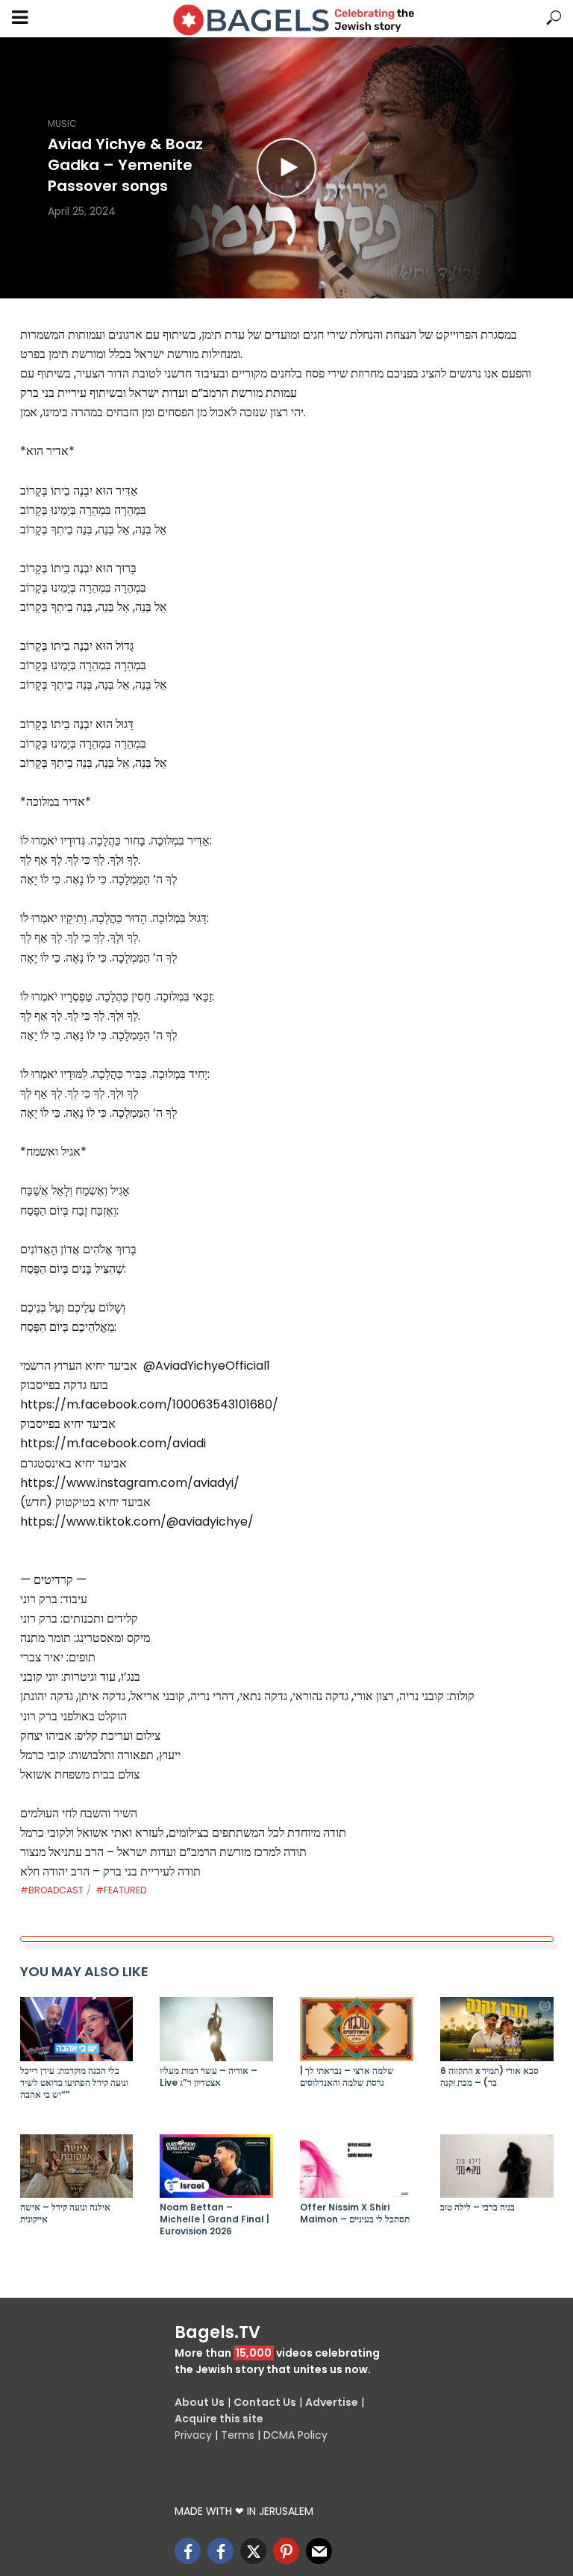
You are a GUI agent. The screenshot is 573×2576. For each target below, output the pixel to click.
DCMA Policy (295, 2435)
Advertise (332, 2402)
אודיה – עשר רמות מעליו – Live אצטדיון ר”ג (209, 2077)
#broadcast (52, 1890)
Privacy (193, 2435)
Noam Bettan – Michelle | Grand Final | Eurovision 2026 (215, 2219)
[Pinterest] (286, 2551)
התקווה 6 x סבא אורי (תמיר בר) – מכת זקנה (489, 2077)
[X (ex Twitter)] (253, 2551)
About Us (200, 2402)
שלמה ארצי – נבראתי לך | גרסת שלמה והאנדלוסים (347, 2077)
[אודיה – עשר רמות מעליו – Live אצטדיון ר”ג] (216, 2029)
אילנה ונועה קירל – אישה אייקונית (65, 2213)
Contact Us (265, 2402)
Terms (238, 2435)
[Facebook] (188, 2551)
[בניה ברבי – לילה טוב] (497, 2166)
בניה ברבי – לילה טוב (477, 2207)
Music (62, 123)
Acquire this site (219, 2419)
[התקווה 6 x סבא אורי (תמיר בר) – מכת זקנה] (497, 2029)
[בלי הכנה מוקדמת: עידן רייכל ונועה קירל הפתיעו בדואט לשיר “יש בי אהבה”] (77, 2029)
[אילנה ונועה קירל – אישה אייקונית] (77, 2166)
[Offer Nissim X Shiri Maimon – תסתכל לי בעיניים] (357, 2166)
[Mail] (319, 2551)
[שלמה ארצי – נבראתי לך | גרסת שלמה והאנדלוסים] (357, 2029)
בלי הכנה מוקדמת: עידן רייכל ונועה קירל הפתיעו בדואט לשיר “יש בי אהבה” (74, 2083)
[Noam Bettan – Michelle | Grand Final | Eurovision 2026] (216, 2166)
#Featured (121, 1890)
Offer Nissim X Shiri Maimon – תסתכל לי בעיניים (355, 2213)
